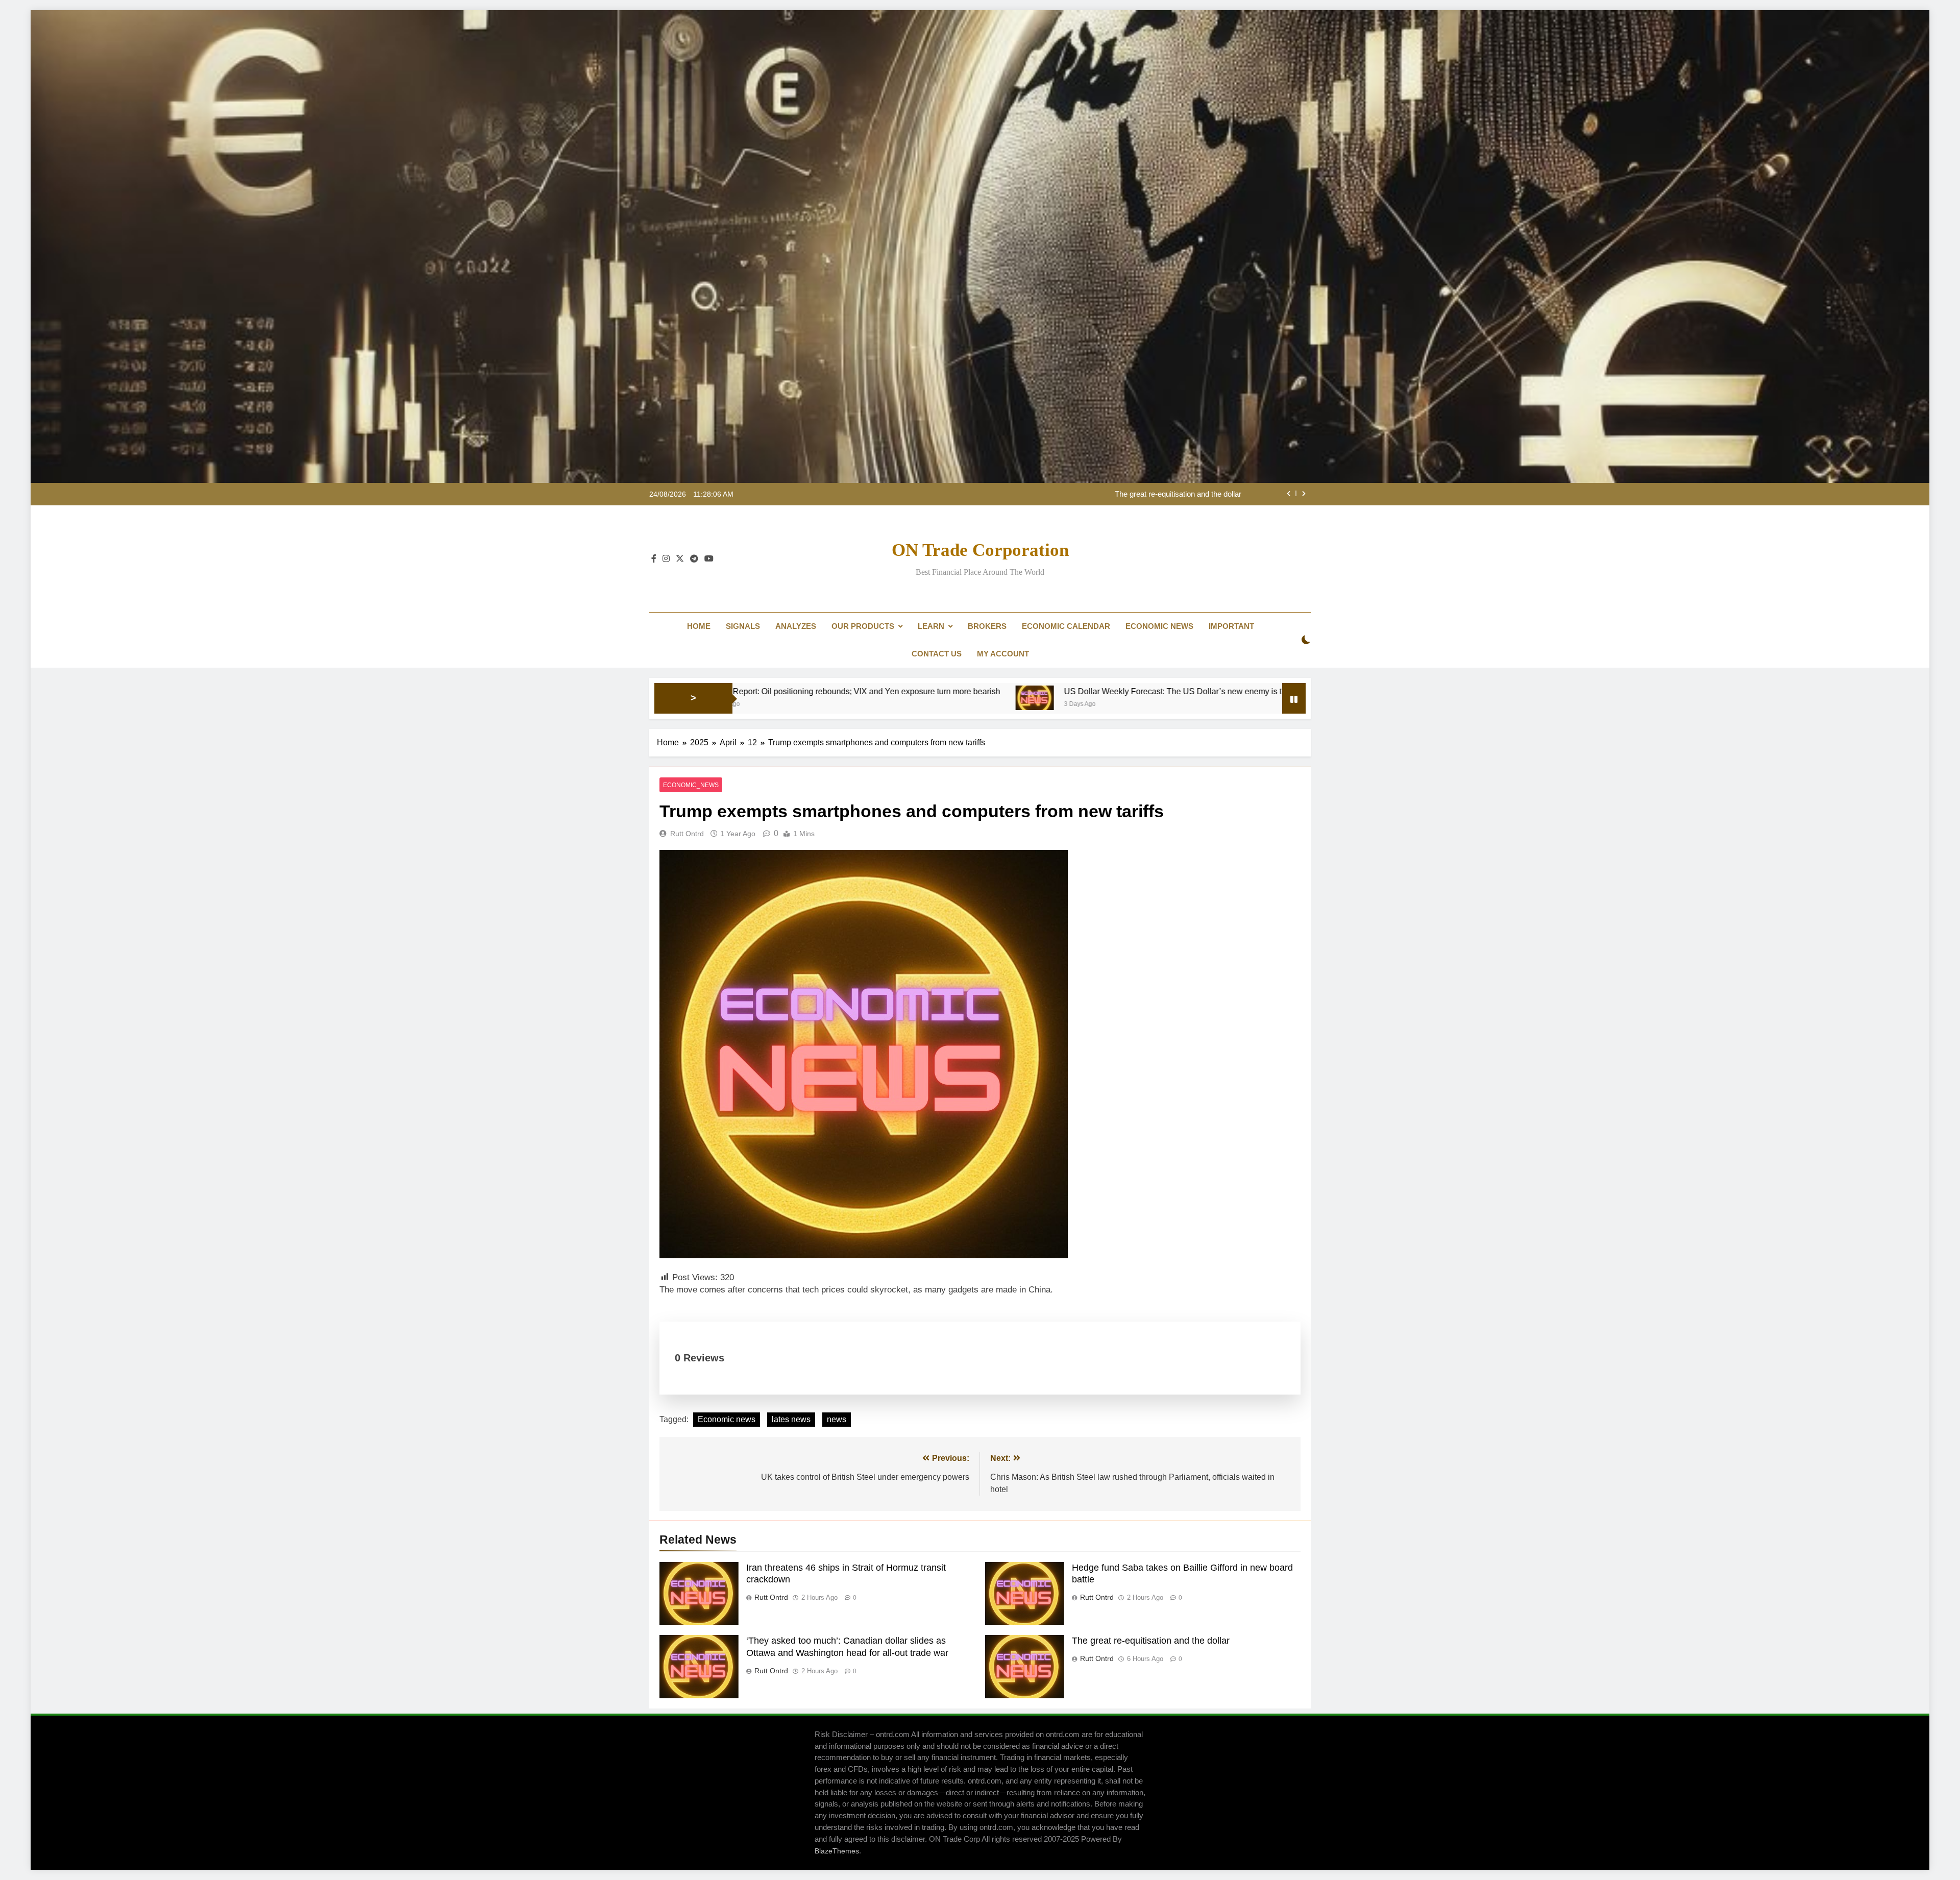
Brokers (987, 626)
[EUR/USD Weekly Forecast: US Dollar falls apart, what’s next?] (1121, 698)
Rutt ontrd (687, 834)
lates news (791, 1419)
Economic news (727, 1419)
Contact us (937, 654)
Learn (931, 626)
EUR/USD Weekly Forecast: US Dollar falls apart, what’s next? (1264, 691)
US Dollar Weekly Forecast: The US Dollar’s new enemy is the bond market (949, 691)
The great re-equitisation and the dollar (1151, 1641)
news (837, 1419)
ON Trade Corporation (980, 550)
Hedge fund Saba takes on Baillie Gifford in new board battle (1142, 494)
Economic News (1159, 626)
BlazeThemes (837, 1851)
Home (699, 626)
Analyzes (796, 626)
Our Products (863, 626)
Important (1231, 626)
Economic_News (691, 785)
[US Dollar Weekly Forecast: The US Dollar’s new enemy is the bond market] (783, 698)
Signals (743, 626)
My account (1003, 654)
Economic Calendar (1066, 626)
